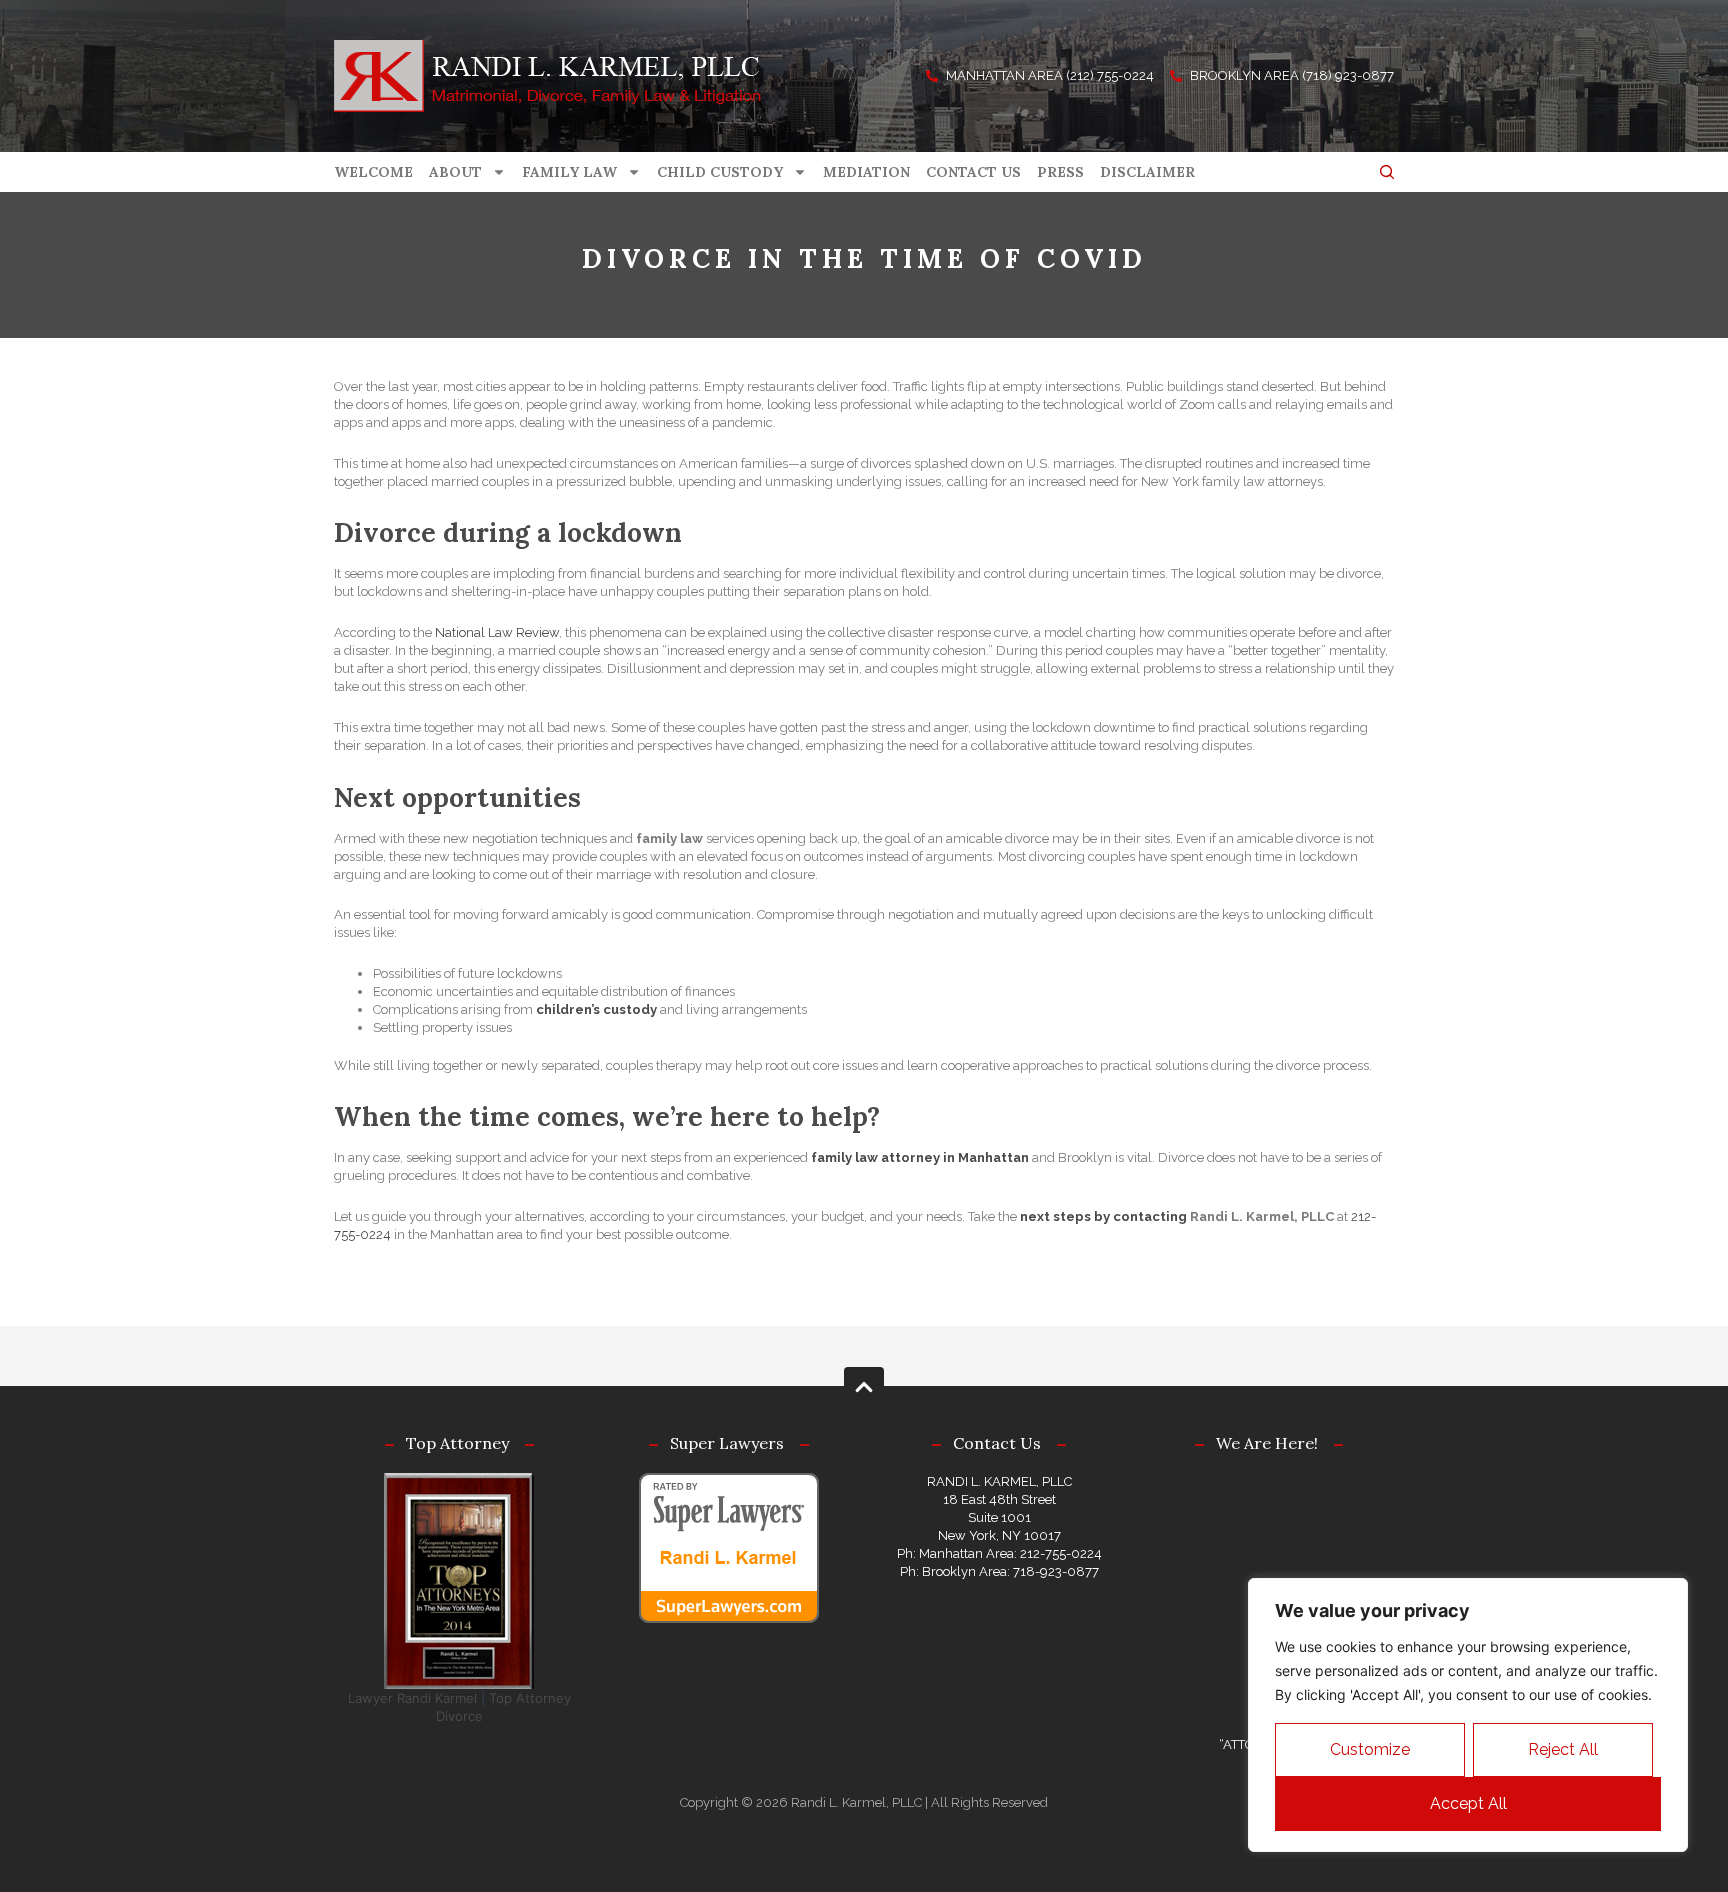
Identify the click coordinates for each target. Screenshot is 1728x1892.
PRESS (1060, 172)
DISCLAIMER (1147, 172)
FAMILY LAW (569, 172)
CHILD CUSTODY (720, 172)
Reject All (1563, 1749)
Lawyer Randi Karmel (412, 1698)
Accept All (1468, 1803)
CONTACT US (973, 172)
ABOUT (455, 172)
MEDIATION (866, 172)
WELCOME (373, 172)
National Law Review (497, 632)
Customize (1370, 1749)
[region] (1468, 1715)
